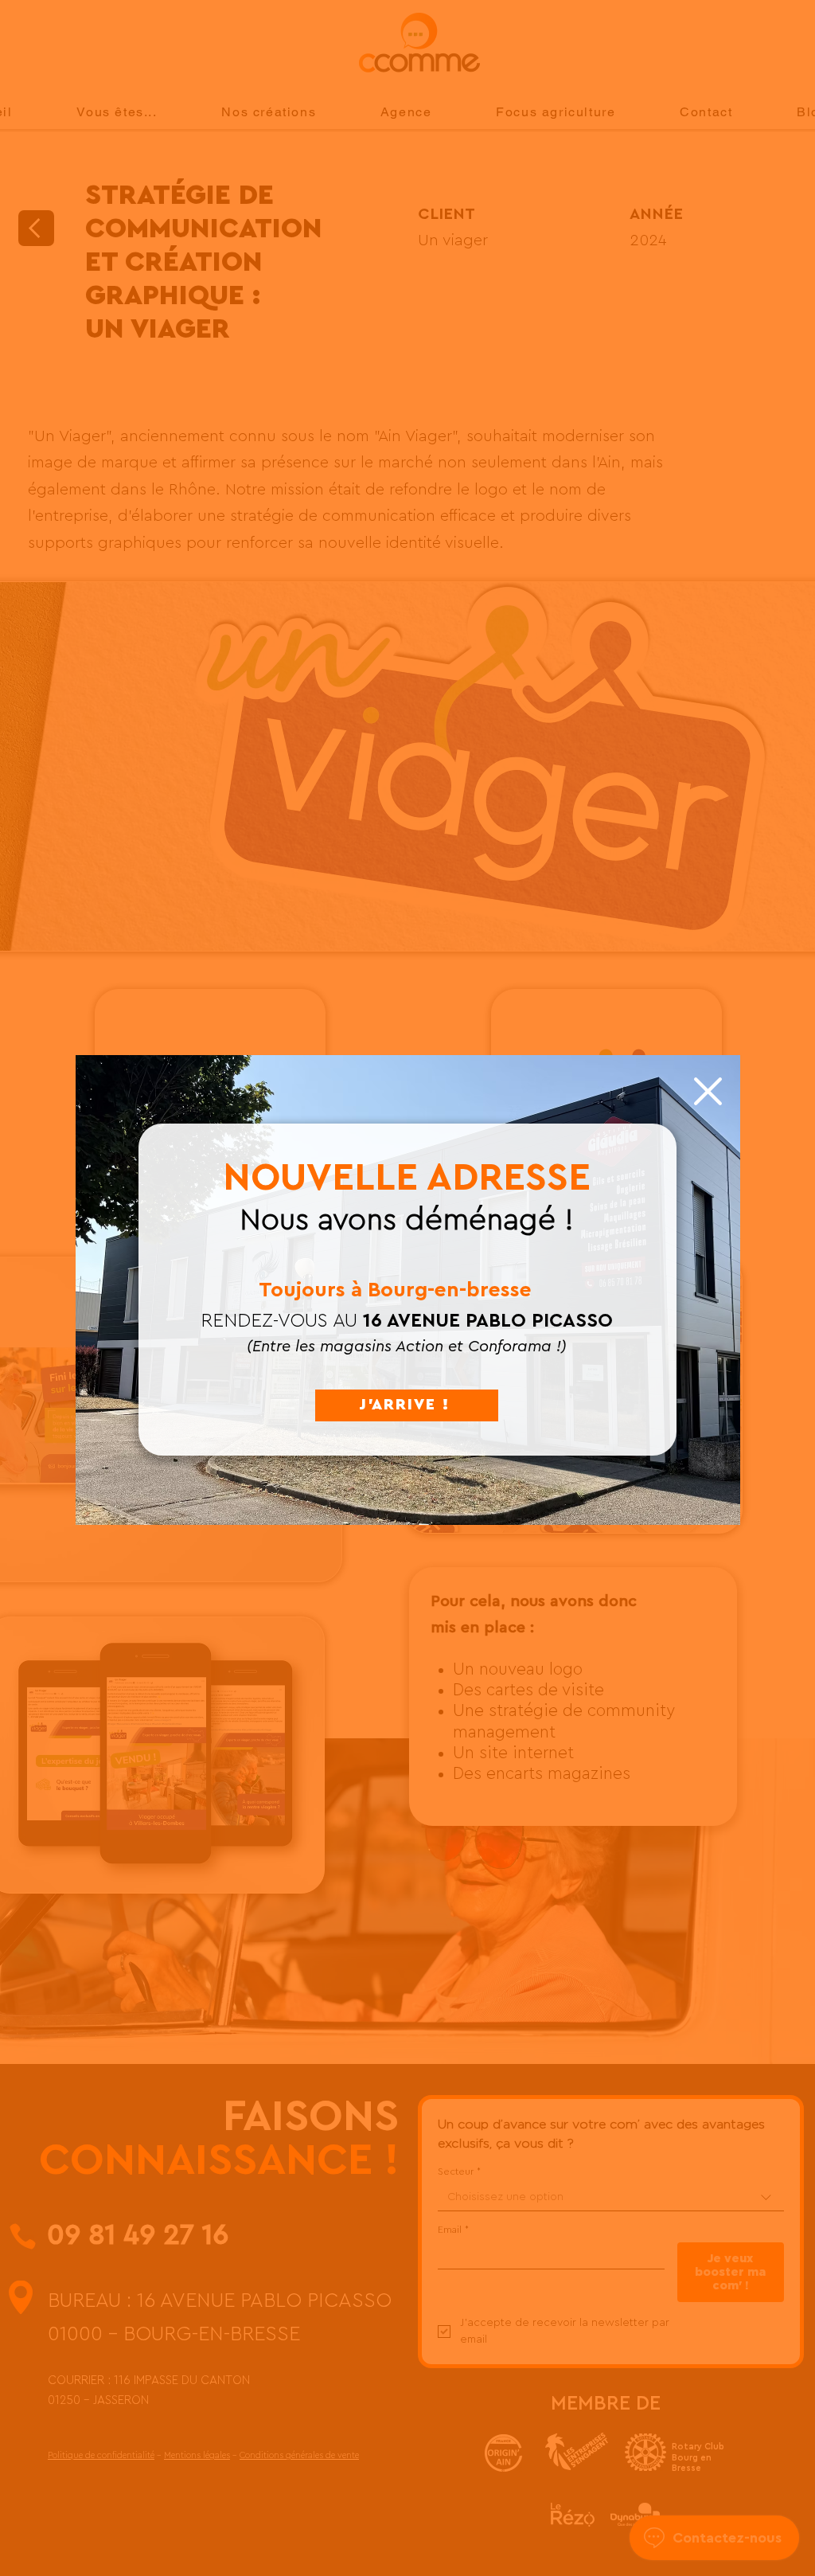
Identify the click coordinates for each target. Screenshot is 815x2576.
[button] (708, 1091)
